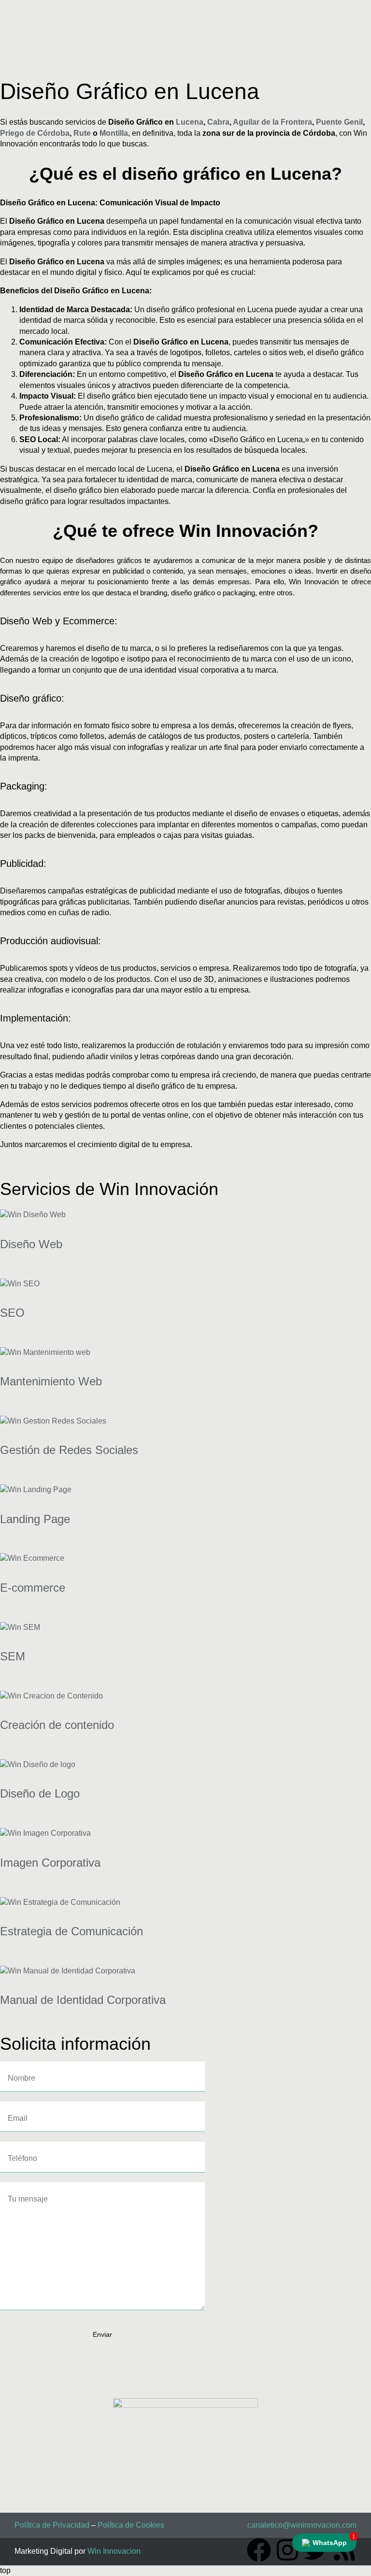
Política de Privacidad (52, 2525)
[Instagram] (287, 2550)
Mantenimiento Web (51, 1381)
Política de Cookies (131, 2525)
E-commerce (33, 1588)
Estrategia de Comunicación (71, 1931)
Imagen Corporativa (50, 1863)
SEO (12, 1313)
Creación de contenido (57, 1725)
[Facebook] (259, 2550)
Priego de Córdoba (35, 133)
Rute (82, 133)
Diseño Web (31, 1244)
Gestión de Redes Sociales (69, 1450)
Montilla (114, 133)
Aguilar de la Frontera (272, 122)
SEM (13, 1656)
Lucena (190, 122)
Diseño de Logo (40, 1793)
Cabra (218, 122)
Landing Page (35, 1519)
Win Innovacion (114, 2551)
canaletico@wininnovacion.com (302, 2525)
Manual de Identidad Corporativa (83, 2000)
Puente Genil (339, 122)
